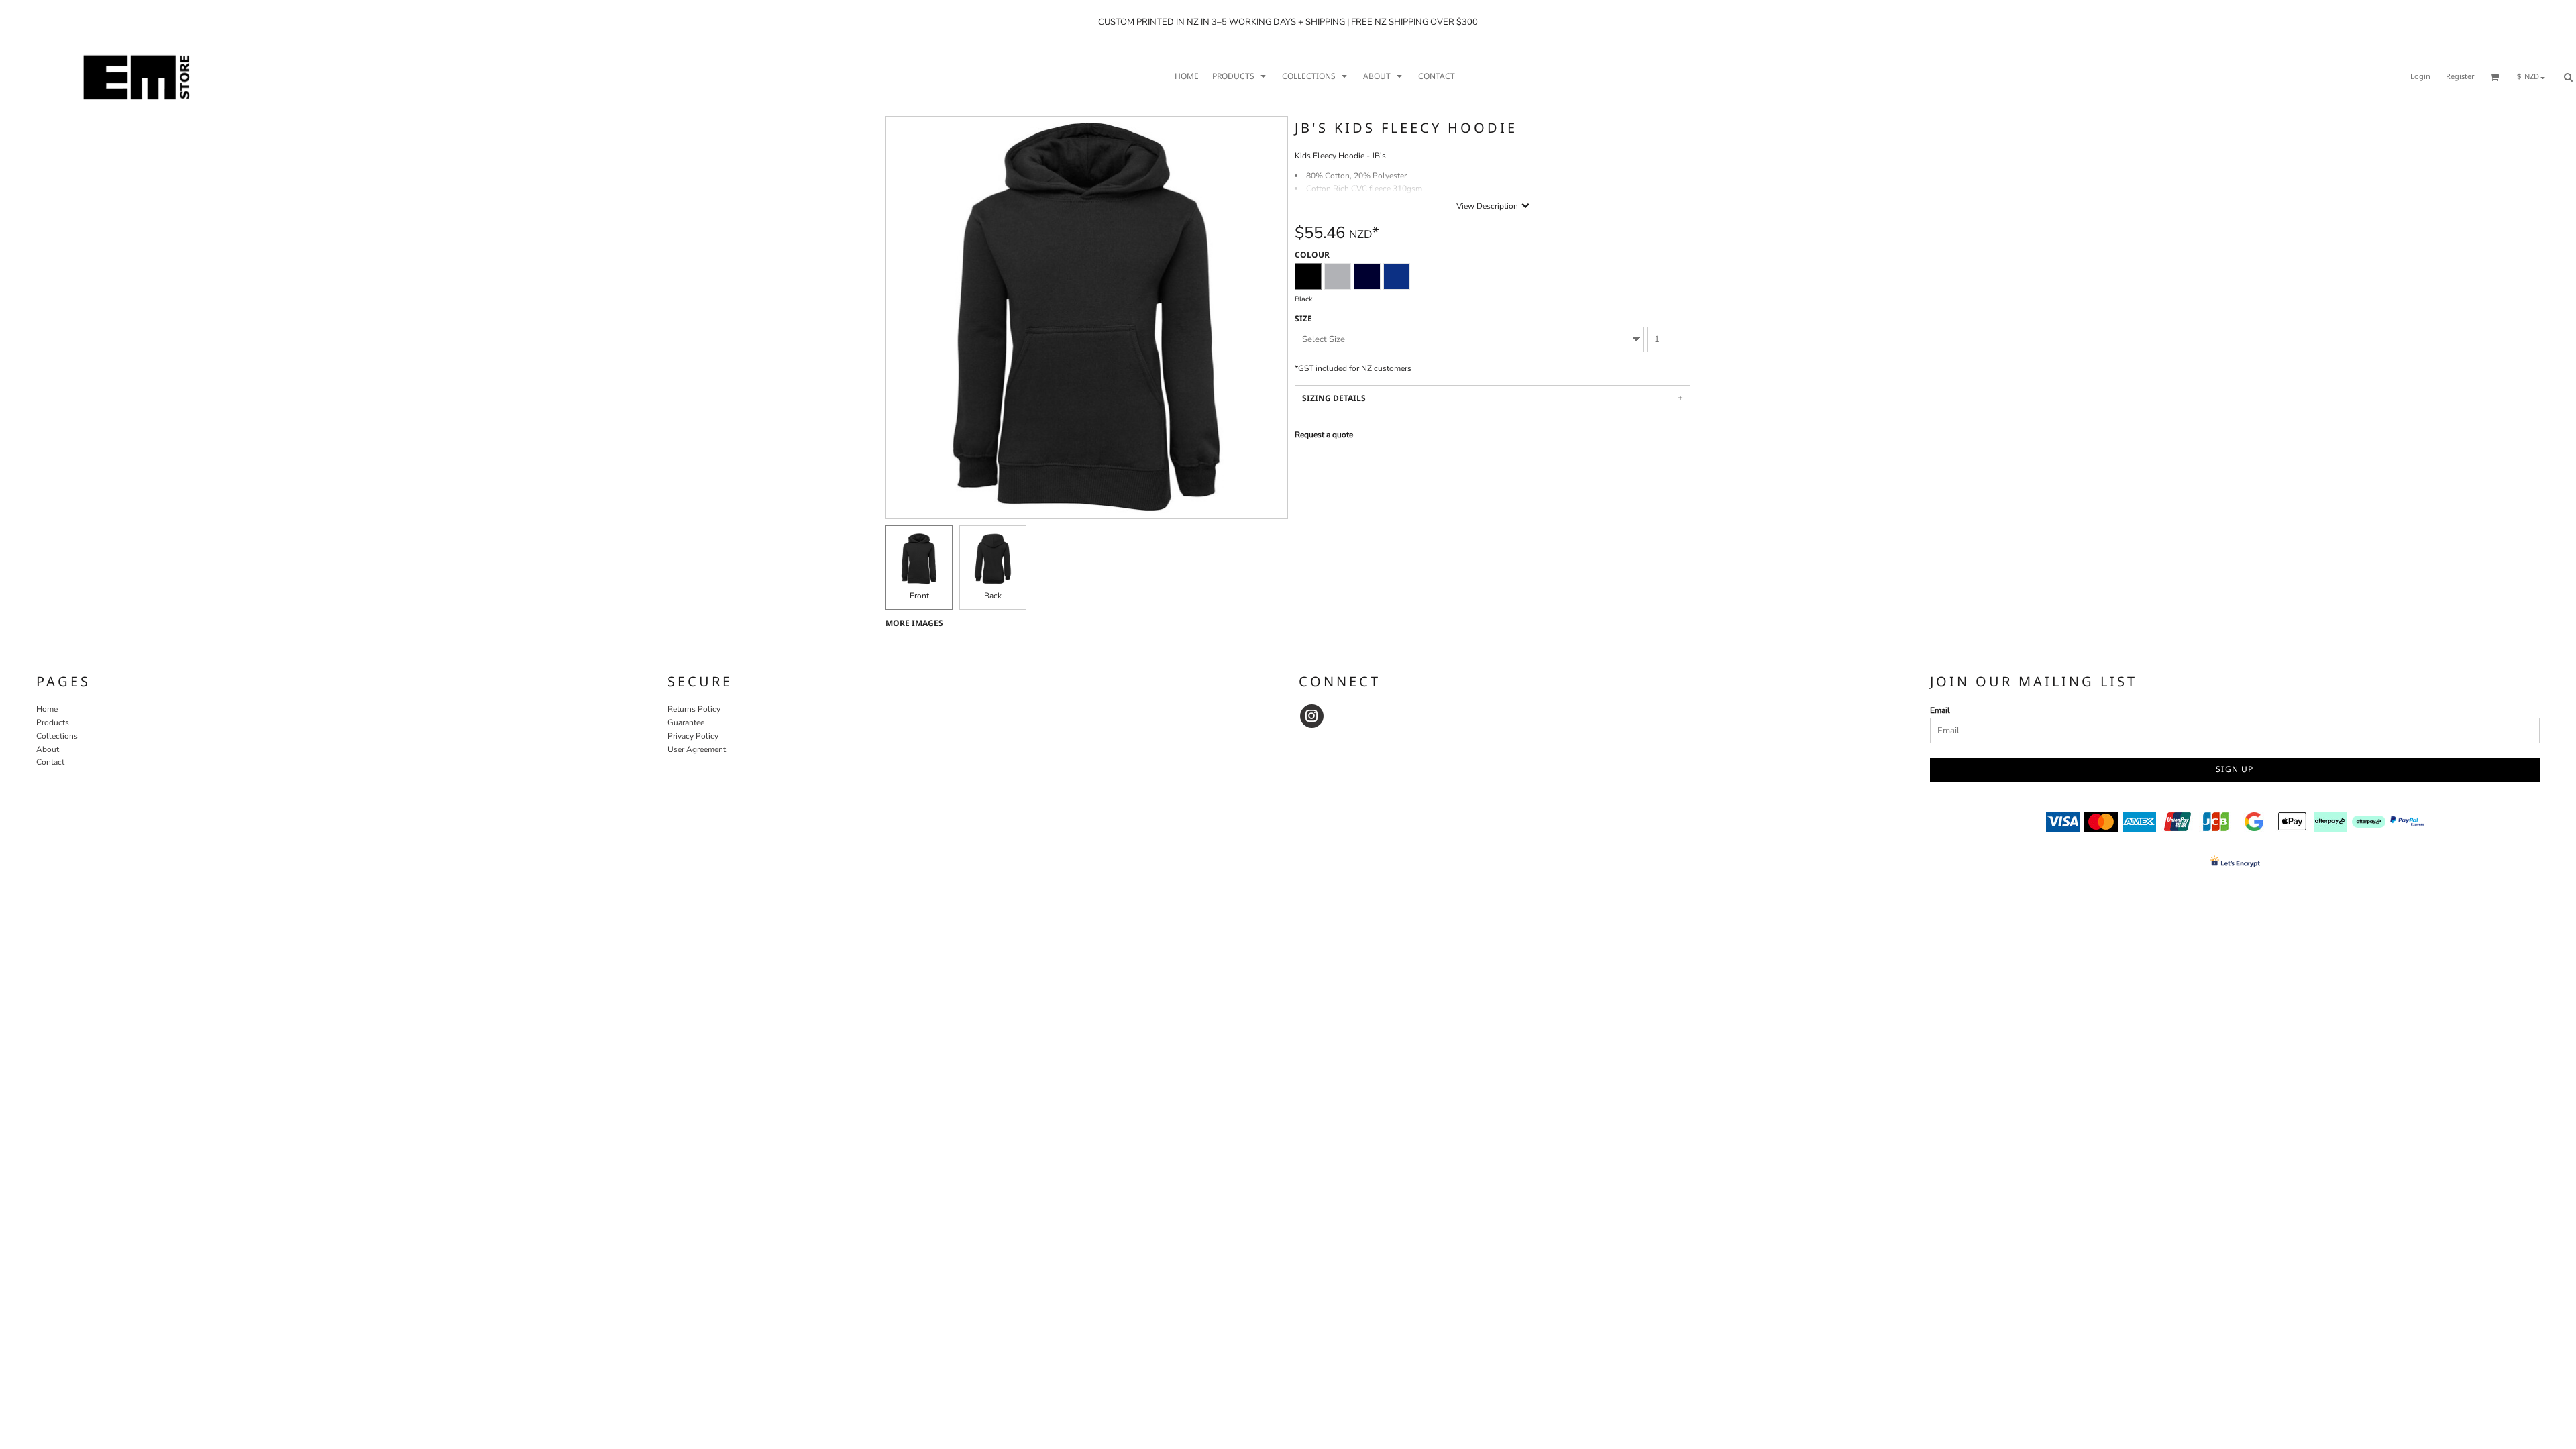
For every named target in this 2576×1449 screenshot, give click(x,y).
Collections (57, 736)
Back (993, 596)
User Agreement (697, 749)
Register (2460, 77)
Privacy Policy (693, 736)
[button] (1240, 77)
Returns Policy (694, 709)
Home (47, 709)
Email (1940, 710)
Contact (50, 762)
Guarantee (686, 722)
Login (2420, 77)
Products (53, 722)
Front (919, 596)
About (48, 749)
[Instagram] (1312, 716)
